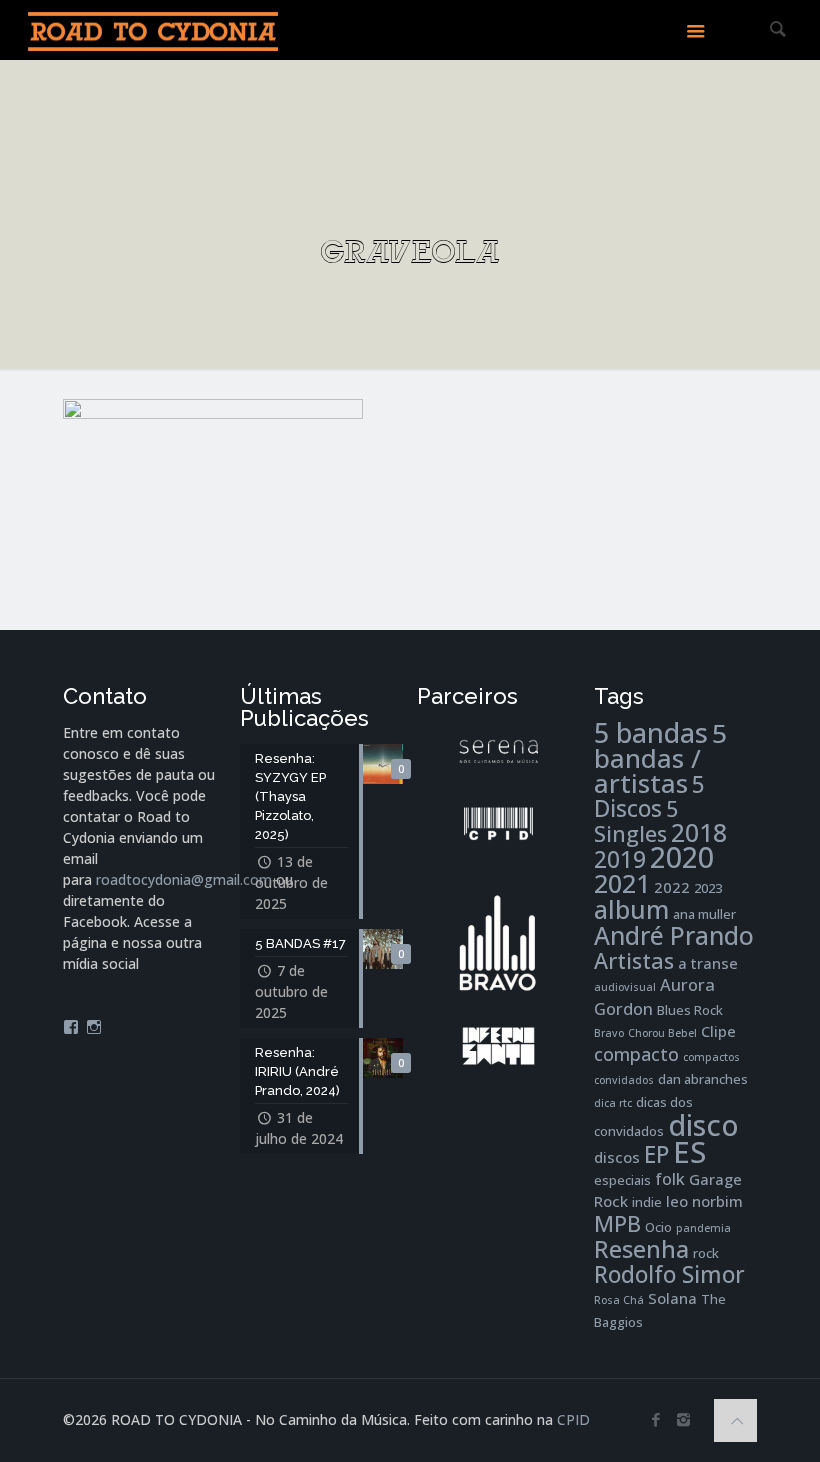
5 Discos (649, 796)
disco (703, 1124)
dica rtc (613, 1103)
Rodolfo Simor (669, 1274)
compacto (636, 1054)
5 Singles (636, 821)
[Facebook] (656, 1419)
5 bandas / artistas (660, 758)
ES (689, 1152)
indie (647, 1202)
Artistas (634, 960)
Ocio (658, 1227)
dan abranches (703, 1079)
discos (617, 1157)
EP (656, 1154)
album (631, 909)
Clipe (718, 1031)
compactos (711, 1057)
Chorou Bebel (662, 1033)
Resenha (641, 1249)
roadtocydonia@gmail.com (184, 879)
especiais (622, 1180)
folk (670, 1178)
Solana (672, 1298)
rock (706, 1253)
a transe (708, 963)
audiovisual (625, 987)
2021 (622, 883)
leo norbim (704, 1201)
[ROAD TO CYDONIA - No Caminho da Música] (153, 30)
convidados (624, 1080)
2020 (682, 857)
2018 (699, 832)
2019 (620, 859)
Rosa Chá (619, 1300)
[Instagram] (683, 1419)
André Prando (674, 935)
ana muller (704, 914)
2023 (708, 888)
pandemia (703, 1228)
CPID (573, 1419)
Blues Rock (690, 1010)
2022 (672, 887)
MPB (617, 1223)
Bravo (609, 1033)
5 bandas (651, 732)
